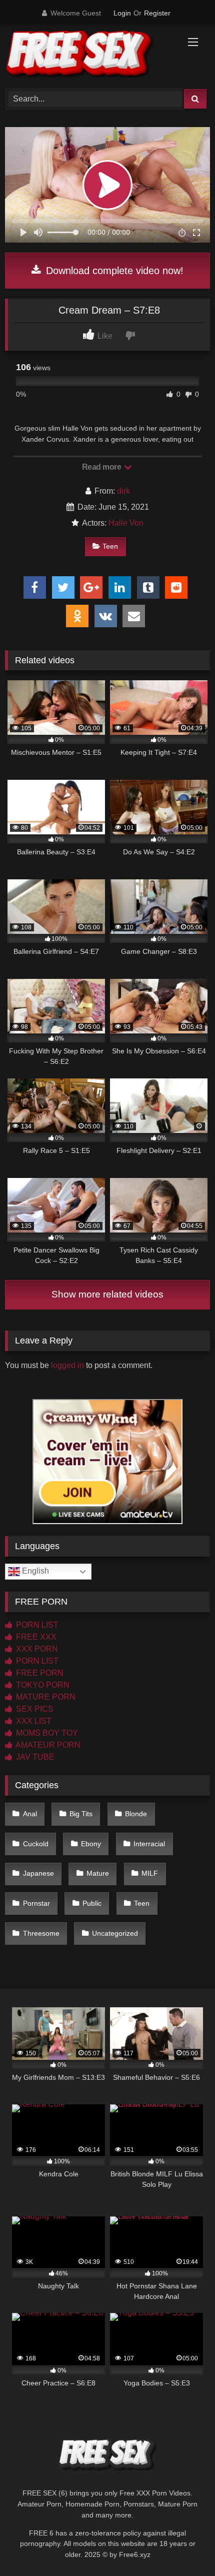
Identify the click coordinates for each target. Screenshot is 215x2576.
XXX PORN (36, 1649)
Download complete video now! (113, 271)
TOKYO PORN (42, 1685)
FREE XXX (35, 1637)
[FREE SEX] (88, 56)
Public (92, 1903)
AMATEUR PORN (47, 1745)
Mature (98, 1873)
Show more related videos (107, 1294)
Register (157, 13)
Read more (102, 467)
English (34, 1571)
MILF (150, 1873)
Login (122, 13)
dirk (123, 491)
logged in (67, 1365)
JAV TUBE (34, 1757)
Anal (30, 1814)
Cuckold (36, 1844)
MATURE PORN (45, 1697)
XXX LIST (33, 1721)
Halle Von (126, 523)
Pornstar (36, 1903)
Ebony (91, 1844)
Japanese (38, 1873)
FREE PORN (39, 1673)
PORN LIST (36, 1625)
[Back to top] (184, 2546)
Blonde (136, 1814)
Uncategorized (115, 1933)
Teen (110, 546)
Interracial (149, 1844)
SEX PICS (34, 1709)
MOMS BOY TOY (46, 1733)
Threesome (41, 1933)
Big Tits (81, 1814)
